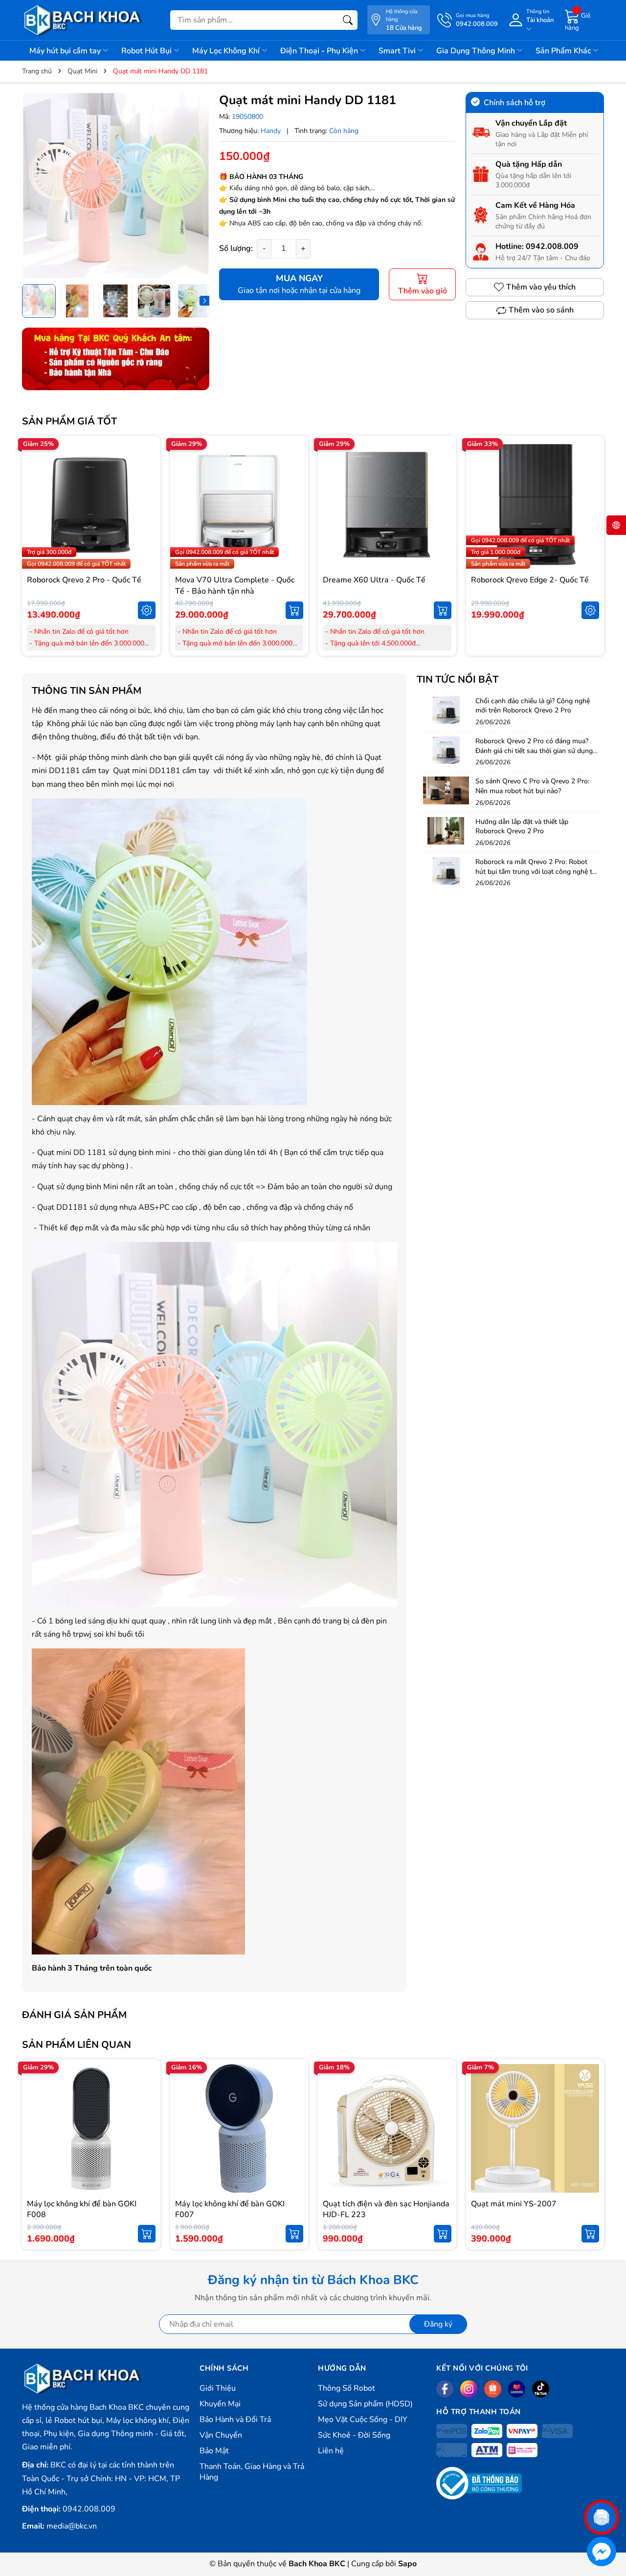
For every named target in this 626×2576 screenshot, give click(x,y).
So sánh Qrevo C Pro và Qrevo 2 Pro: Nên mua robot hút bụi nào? (532, 786)
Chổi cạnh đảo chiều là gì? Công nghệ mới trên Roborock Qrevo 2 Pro (533, 706)
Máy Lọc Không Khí (227, 51)
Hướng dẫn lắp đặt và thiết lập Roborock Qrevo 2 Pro (522, 827)
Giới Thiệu (218, 2388)
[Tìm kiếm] (348, 20)
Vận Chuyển (221, 2435)
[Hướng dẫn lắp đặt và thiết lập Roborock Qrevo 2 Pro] (446, 831)
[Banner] (116, 359)
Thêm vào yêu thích (541, 287)
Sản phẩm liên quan (77, 2045)
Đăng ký (438, 2324)
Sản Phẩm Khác (564, 51)
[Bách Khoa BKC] (83, 20)
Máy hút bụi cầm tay (66, 51)
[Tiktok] (541, 2389)
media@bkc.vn (72, 2526)
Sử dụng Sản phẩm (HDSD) (365, 2404)
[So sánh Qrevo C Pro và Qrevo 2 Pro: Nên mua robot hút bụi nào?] (446, 790)
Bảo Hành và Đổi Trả (235, 2420)
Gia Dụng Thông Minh (477, 51)
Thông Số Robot (347, 2388)
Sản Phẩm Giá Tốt (69, 421)
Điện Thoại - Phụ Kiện (320, 51)
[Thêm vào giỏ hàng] (294, 610)
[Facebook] (445, 2389)
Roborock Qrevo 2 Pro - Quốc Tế (84, 580)
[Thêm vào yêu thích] (147, 505)
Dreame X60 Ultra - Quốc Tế (374, 580)
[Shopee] (493, 2389)
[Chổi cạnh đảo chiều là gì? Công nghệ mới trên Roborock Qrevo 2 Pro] (446, 710)
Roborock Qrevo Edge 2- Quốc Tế (530, 580)
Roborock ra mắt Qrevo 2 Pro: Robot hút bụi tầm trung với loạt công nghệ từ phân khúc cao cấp (536, 871)
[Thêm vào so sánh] (147, 525)
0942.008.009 (552, 246)
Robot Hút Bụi (147, 51)
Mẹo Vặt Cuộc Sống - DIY (363, 2420)
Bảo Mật (214, 2451)
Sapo (407, 2564)
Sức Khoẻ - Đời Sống (354, 2435)
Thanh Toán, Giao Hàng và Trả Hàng (252, 2472)
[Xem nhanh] (147, 484)
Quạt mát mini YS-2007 (514, 2204)
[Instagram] (469, 2389)
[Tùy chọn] (147, 610)
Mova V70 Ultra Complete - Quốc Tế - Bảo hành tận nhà (235, 585)
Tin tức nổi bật (458, 679)
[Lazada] (517, 2389)
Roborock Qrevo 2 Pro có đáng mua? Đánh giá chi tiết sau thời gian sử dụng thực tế (534, 751)
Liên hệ (331, 2451)
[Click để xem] (116, 186)
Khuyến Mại (220, 2404)
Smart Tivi (398, 51)
